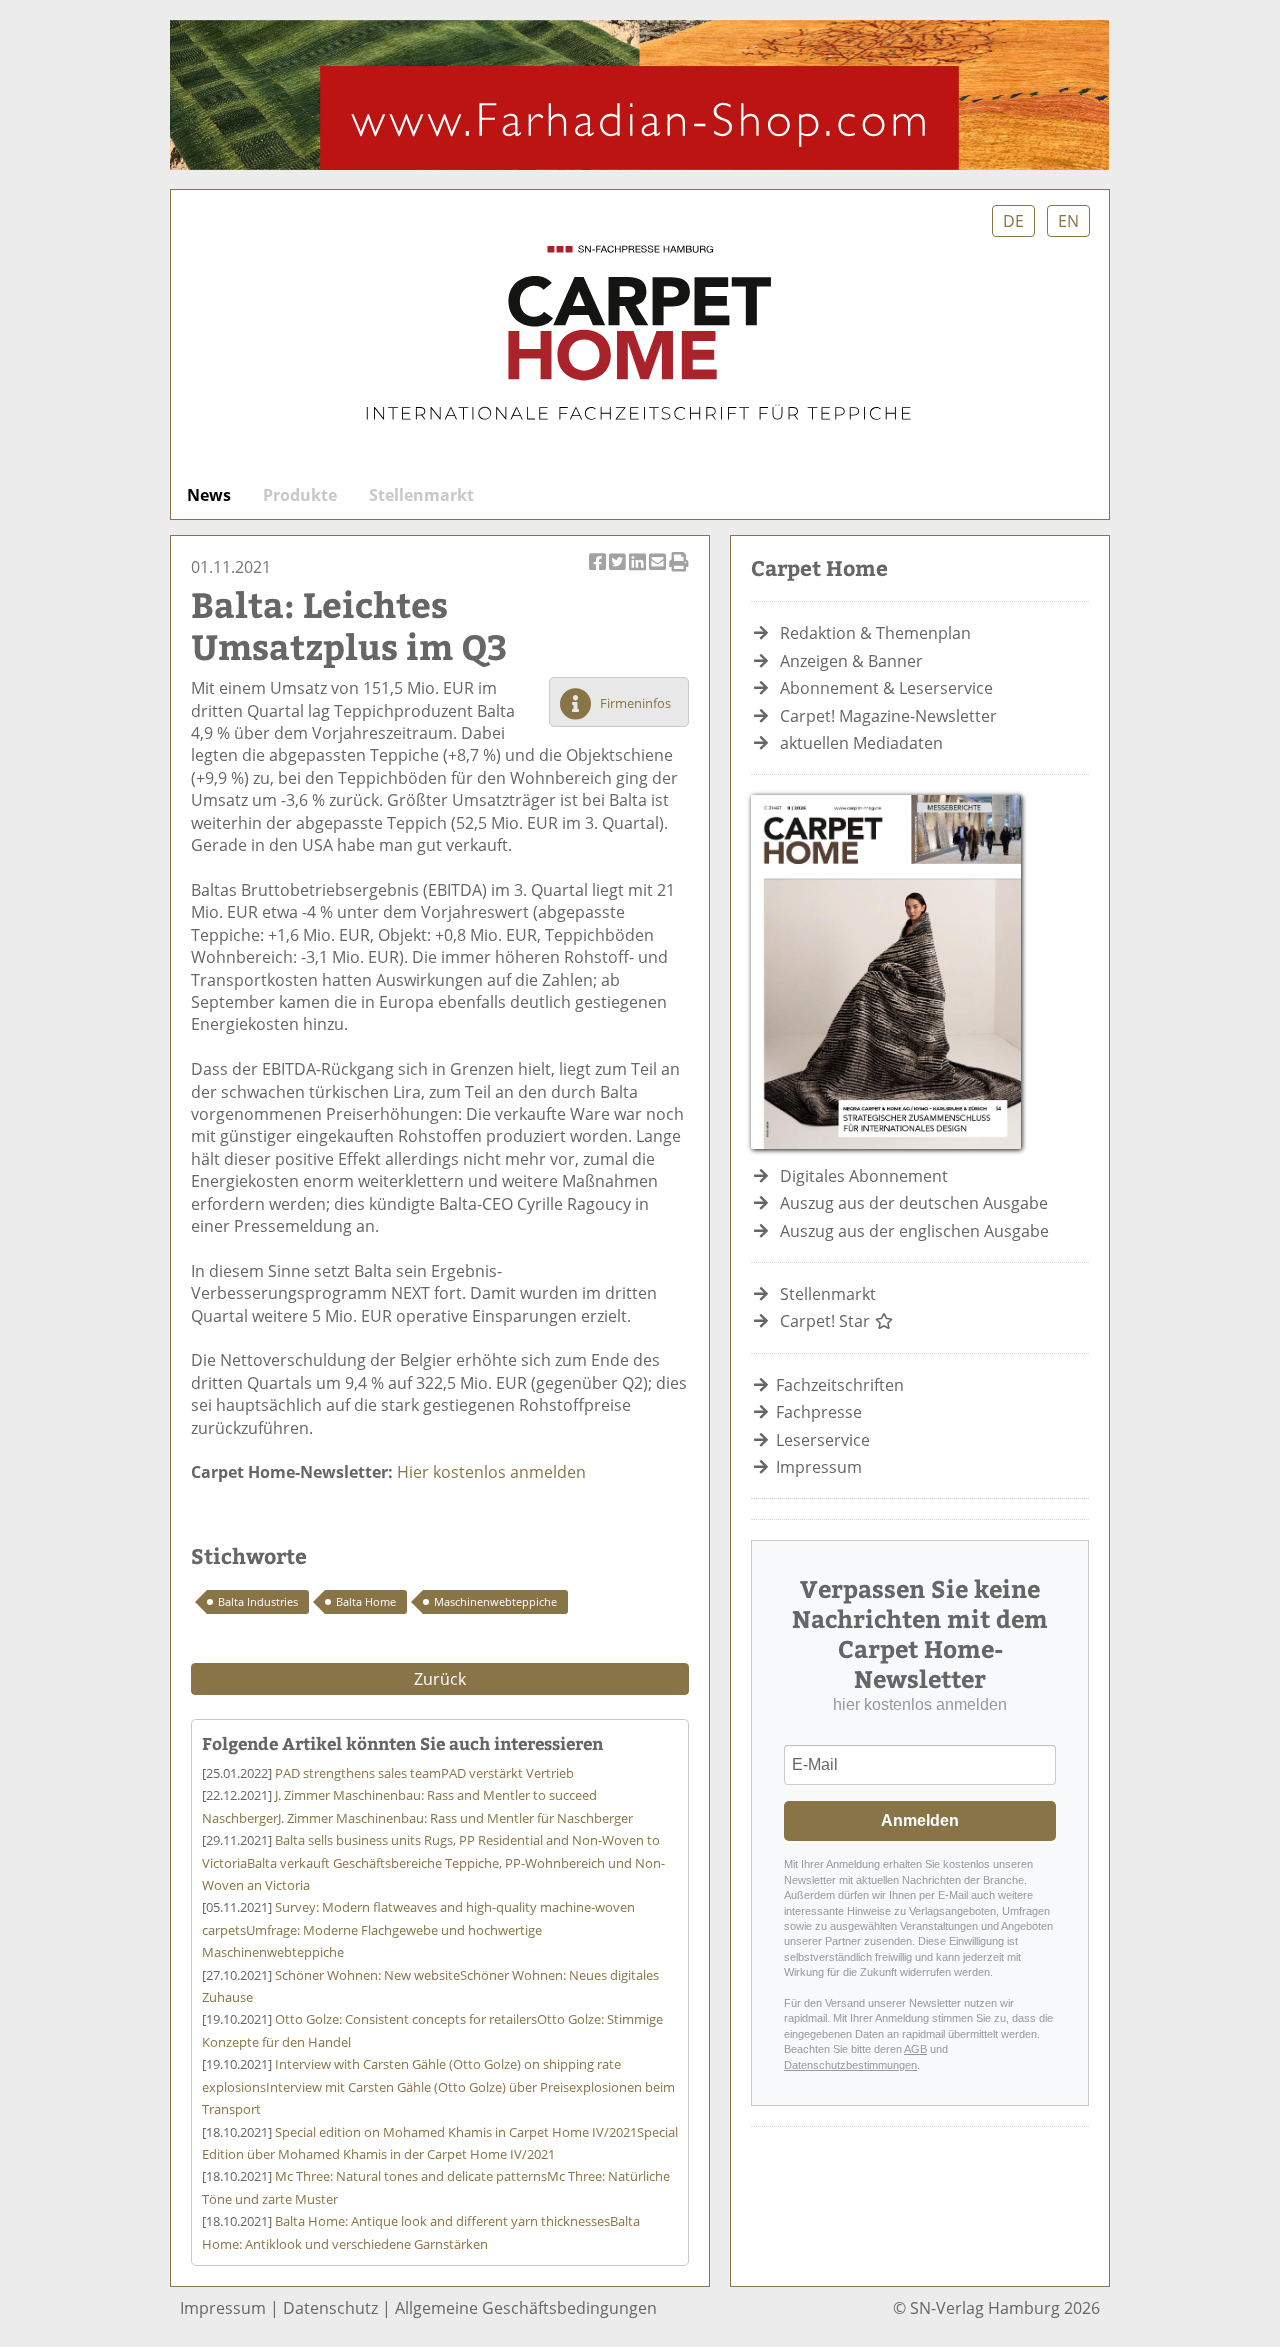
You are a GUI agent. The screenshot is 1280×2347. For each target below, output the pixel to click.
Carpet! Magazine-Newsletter (888, 716)
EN (1068, 221)
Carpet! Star (827, 1321)
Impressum (819, 1467)
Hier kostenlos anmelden (491, 1472)
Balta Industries (258, 1601)
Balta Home (366, 1601)
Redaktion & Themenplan (875, 633)
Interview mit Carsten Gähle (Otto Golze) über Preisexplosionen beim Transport (438, 2086)
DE (1013, 221)
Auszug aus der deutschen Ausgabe (914, 1203)
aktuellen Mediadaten (861, 743)
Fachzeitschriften (840, 1385)
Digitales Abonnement (864, 1176)
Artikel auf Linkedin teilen (639, 573)
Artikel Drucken (679, 573)
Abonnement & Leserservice (886, 688)
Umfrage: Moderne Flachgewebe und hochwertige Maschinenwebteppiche (418, 1929)
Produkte (300, 495)
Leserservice (823, 1440)
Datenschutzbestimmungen (850, 2065)
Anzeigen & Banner (851, 661)
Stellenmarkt (421, 495)
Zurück (440, 1679)
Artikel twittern (619, 573)
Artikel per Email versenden (659, 573)
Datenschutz (330, 2308)
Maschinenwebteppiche (495, 1601)
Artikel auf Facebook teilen (599, 573)
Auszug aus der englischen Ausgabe (914, 1231)
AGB (915, 2049)
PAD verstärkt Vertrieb (424, 1773)
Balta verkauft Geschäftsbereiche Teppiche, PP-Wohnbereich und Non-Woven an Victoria (433, 1862)
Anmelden (920, 1820)
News (209, 495)
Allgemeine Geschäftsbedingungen (526, 2308)
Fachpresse (819, 1412)
